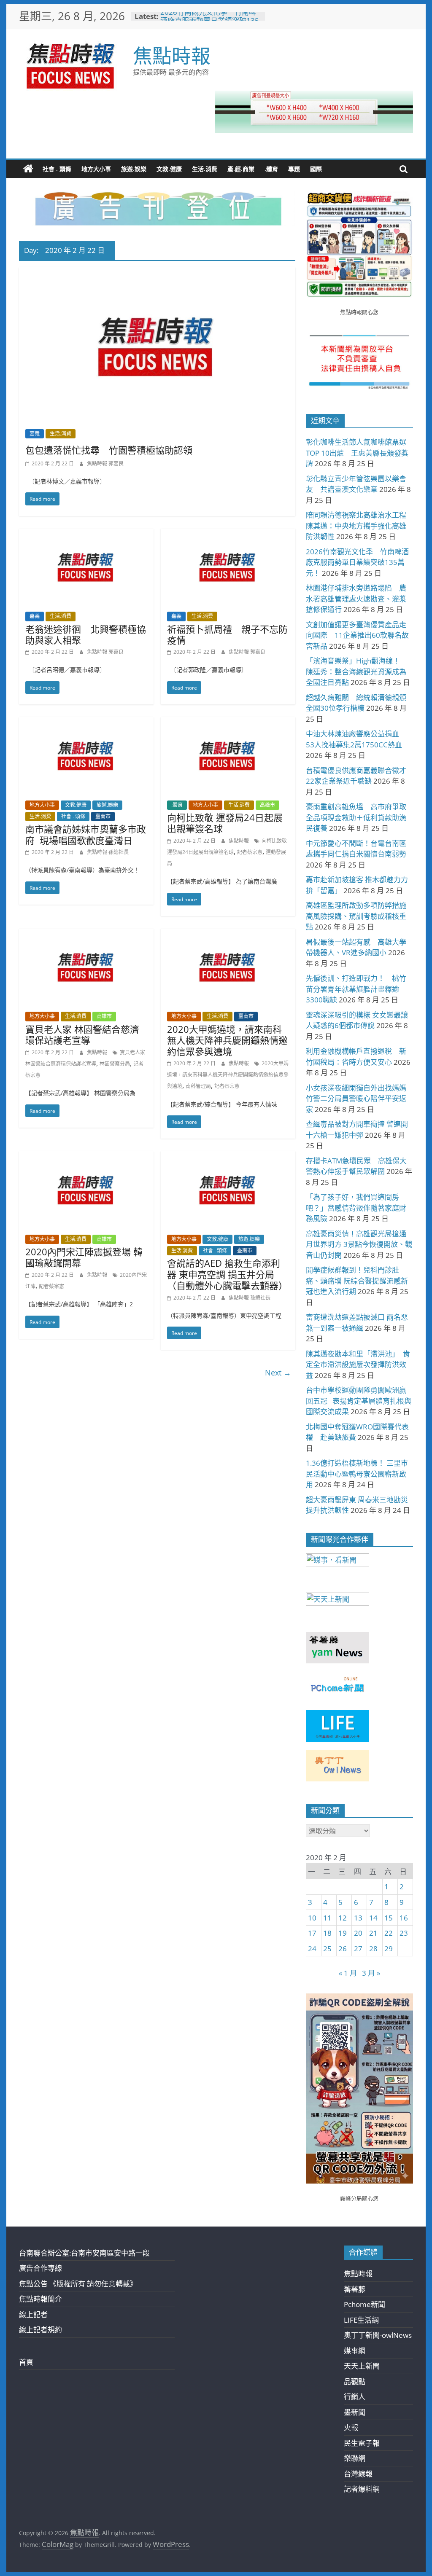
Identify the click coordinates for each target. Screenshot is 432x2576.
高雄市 (267, 805)
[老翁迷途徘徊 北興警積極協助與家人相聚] (86, 534)
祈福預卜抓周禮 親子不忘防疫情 (227, 634)
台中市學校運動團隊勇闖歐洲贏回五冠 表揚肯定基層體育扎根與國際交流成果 (359, 1401)
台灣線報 (358, 2474)
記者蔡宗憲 (250, 852)
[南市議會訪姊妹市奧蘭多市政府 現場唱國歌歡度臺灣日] (86, 723)
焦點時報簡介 (40, 2299)
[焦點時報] (28, 169)
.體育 (271, 169)
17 (312, 1933)
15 (389, 1918)
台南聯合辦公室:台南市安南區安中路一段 (84, 2253)
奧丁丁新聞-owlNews (378, 2335)
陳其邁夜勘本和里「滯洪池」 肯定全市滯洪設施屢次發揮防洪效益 (358, 1365)
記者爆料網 (362, 2489)
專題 (294, 169)
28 (373, 1949)
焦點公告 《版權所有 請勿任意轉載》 (78, 2284)
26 (343, 1949)
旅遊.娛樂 (134, 169)
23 (404, 1933)
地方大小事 (96, 169)
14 (373, 1918)
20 (358, 1933)
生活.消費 (205, 169)
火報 (351, 2427)
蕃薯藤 (355, 2289)
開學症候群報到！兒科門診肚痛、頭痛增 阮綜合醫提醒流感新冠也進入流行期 (357, 1281)
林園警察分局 (115, 1064)
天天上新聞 (362, 2366)
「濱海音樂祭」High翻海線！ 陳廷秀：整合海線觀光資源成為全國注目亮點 (356, 672)
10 (312, 1918)
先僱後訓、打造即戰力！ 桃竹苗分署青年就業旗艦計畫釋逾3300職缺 (356, 989)
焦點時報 (172, 55)
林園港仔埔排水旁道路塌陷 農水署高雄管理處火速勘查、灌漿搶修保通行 (356, 599)
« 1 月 (348, 1973)
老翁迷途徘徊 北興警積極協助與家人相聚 (86, 634)
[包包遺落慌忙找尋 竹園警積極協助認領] (157, 273)
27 (358, 1949)
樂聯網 (355, 2458)
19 (343, 1933)
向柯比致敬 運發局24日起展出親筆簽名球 (225, 823)
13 (358, 1918)
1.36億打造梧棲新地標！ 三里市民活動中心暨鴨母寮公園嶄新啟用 (357, 1474)
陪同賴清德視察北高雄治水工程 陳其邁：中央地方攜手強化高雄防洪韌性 (360, 526)
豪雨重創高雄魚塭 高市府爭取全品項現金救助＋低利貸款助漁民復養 (356, 817)
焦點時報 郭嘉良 (105, 463)
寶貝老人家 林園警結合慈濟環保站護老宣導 (82, 1034)
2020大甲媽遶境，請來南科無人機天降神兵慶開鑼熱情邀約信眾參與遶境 (227, 1040)
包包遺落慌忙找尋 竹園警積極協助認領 (109, 450)
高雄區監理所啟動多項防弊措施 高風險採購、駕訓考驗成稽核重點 (360, 916)
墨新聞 (355, 2412)
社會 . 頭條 (57, 169)
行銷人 (355, 2397)
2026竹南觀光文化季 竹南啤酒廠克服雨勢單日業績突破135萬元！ (357, 562)
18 (327, 1933)
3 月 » (371, 1973)
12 (343, 1918)
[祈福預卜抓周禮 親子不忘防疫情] (228, 534)
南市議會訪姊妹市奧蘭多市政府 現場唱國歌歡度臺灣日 (86, 834)
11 (327, 1918)
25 (327, 1949)
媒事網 (355, 2351)
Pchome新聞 (364, 2304)
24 (312, 1949)
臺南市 (103, 816)
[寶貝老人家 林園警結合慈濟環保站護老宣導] (86, 934)
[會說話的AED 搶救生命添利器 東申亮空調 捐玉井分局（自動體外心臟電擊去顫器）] (228, 1157)
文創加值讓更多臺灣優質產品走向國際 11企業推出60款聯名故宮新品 (357, 635)
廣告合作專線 (40, 2268)
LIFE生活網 (361, 2320)
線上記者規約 (40, 2330)
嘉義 (35, 434)
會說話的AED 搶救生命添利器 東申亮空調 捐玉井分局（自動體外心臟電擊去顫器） (227, 1274)
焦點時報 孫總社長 (108, 852)
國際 (316, 169)
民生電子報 (362, 2443)
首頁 (26, 2362)
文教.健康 (169, 169)
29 (389, 1949)
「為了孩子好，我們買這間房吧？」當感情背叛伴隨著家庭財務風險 (356, 1208)
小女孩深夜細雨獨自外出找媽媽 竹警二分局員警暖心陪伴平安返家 (360, 1099)
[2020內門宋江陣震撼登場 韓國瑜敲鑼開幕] (86, 1157)
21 (373, 1933)
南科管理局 (198, 1086)
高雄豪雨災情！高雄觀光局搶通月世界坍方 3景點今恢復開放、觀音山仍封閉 (359, 1244)
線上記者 (33, 2314)
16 (404, 1918)
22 (389, 1933)
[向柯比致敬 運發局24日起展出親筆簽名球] (228, 723)
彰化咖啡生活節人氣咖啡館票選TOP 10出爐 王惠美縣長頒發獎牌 (357, 453)
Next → (278, 1373)
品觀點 (355, 2381)
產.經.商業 (241, 169)
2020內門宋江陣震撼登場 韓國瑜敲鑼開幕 (84, 1257)
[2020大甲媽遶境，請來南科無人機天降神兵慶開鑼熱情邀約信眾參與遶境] (228, 934)
